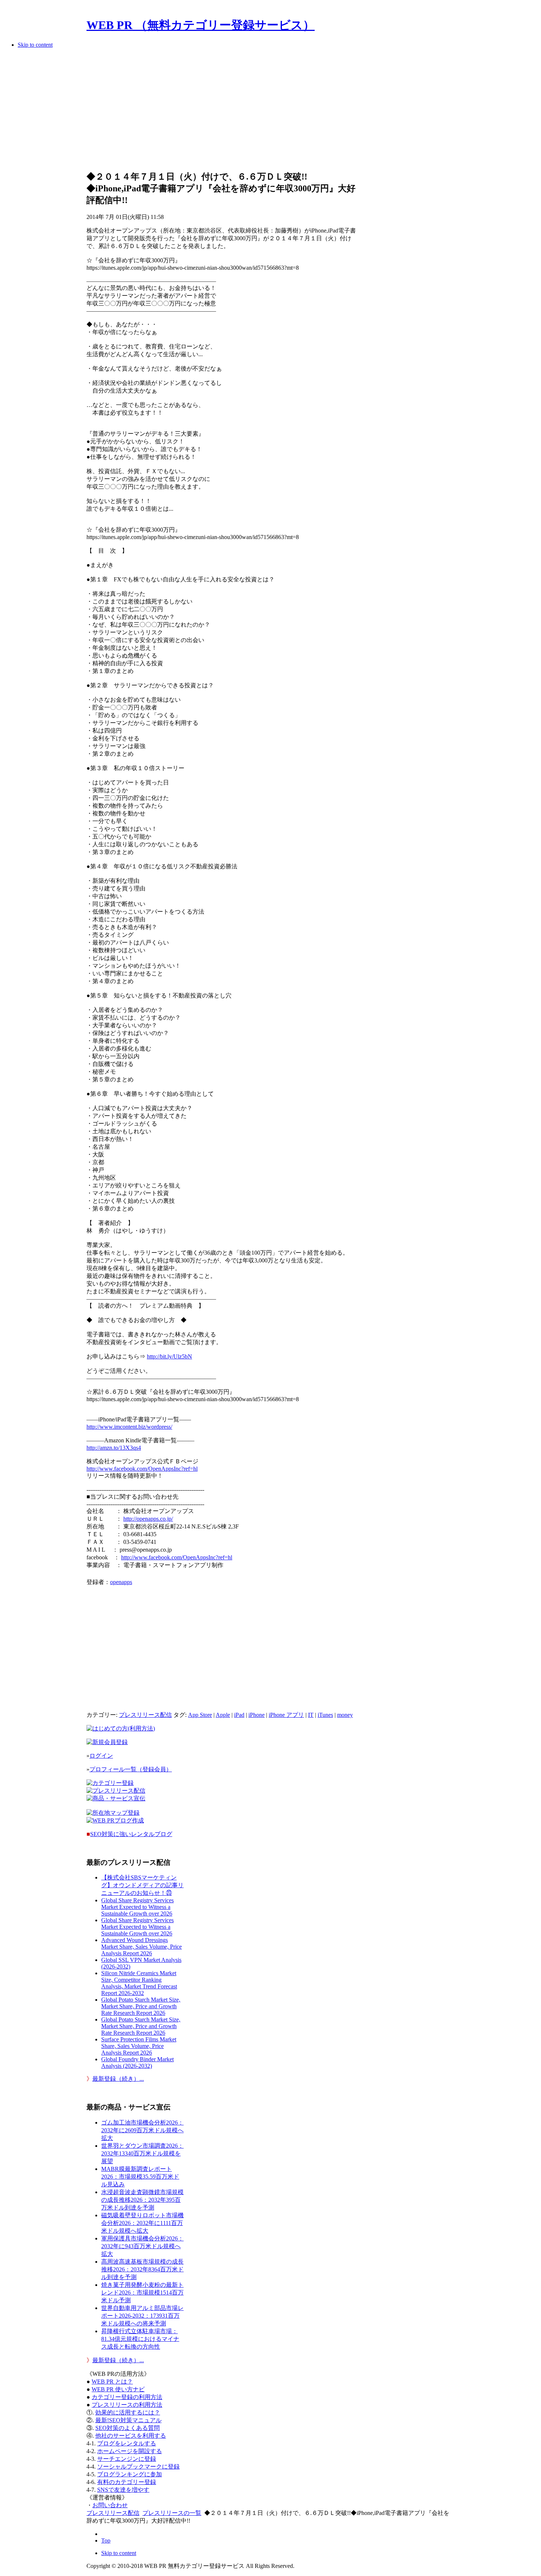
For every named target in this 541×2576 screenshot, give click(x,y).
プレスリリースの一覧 (172, 2513)
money (345, 1715)
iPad (239, 1715)
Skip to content (35, 45)
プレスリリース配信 (145, 1715)
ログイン (101, 1756)
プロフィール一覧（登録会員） (131, 1769)
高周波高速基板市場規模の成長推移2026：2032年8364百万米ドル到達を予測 (142, 2269)
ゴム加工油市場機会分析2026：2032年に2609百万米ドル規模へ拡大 (142, 2130)
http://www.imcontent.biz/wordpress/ (129, 1427)
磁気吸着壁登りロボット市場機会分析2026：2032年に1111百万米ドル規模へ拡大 (142, 2223)
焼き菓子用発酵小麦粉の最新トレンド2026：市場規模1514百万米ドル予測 (142, 2292)
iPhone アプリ (286, 1715)
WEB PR (118, 2389)
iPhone (257, 1715)
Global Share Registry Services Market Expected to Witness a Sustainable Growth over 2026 (137, 1907)
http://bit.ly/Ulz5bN (169, 1356)
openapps (121, 1582)
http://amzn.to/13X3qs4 (114, 1448)
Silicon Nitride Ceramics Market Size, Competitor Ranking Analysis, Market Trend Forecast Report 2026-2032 (139, 1983)
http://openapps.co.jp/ (148, 1519)
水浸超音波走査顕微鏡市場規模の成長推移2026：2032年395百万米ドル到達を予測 (142, 2200)
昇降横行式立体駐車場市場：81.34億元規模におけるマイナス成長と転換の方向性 (140, 2339)
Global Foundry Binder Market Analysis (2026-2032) (137, 2063)
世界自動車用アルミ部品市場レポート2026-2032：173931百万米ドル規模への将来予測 (142, 2316)
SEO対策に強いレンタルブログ (131, 1834)
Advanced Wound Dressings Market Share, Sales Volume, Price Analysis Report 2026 (142, 1947)
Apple (223, 1715)
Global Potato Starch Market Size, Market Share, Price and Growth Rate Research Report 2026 (141, 2006)
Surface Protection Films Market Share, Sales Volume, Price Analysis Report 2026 (139, 2046)
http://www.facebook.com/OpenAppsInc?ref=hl (142, 1469)
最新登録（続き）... (118, 2079)
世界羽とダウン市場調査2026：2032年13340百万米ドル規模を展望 (142, 2153)
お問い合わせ (110, 2505)
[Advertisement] (222, 112)
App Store (200, 1715)
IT (311, 1715)
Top (106, 2540)
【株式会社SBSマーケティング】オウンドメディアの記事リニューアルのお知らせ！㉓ (142, 1885)
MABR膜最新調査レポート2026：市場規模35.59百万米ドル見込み (140, 2177)
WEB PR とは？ (112, 2382)
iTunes (325, 1715)
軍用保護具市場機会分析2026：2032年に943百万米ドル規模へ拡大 (142, 2246)
